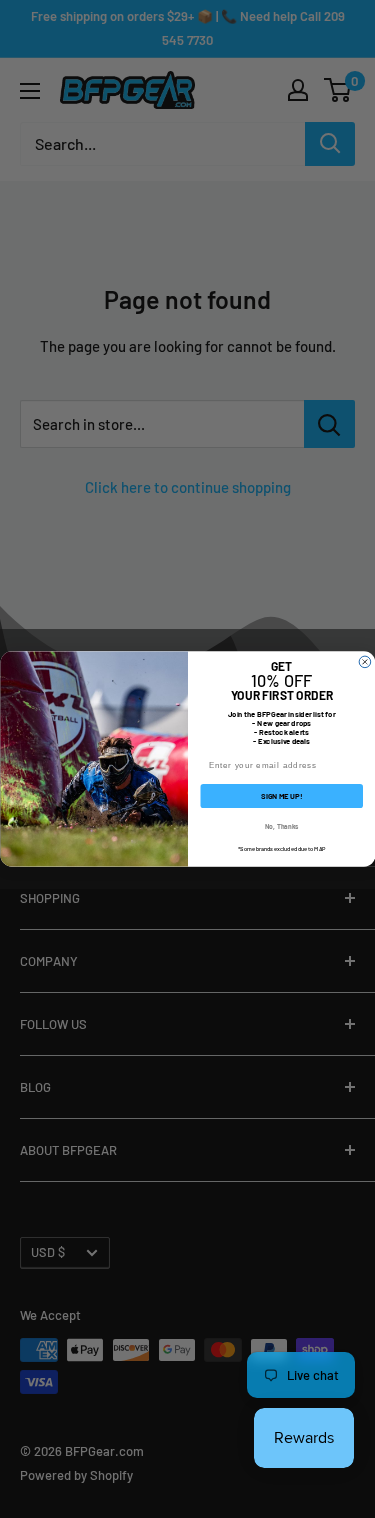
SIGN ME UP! (281, 795)
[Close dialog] (365, 662)
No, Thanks (281, 826)
